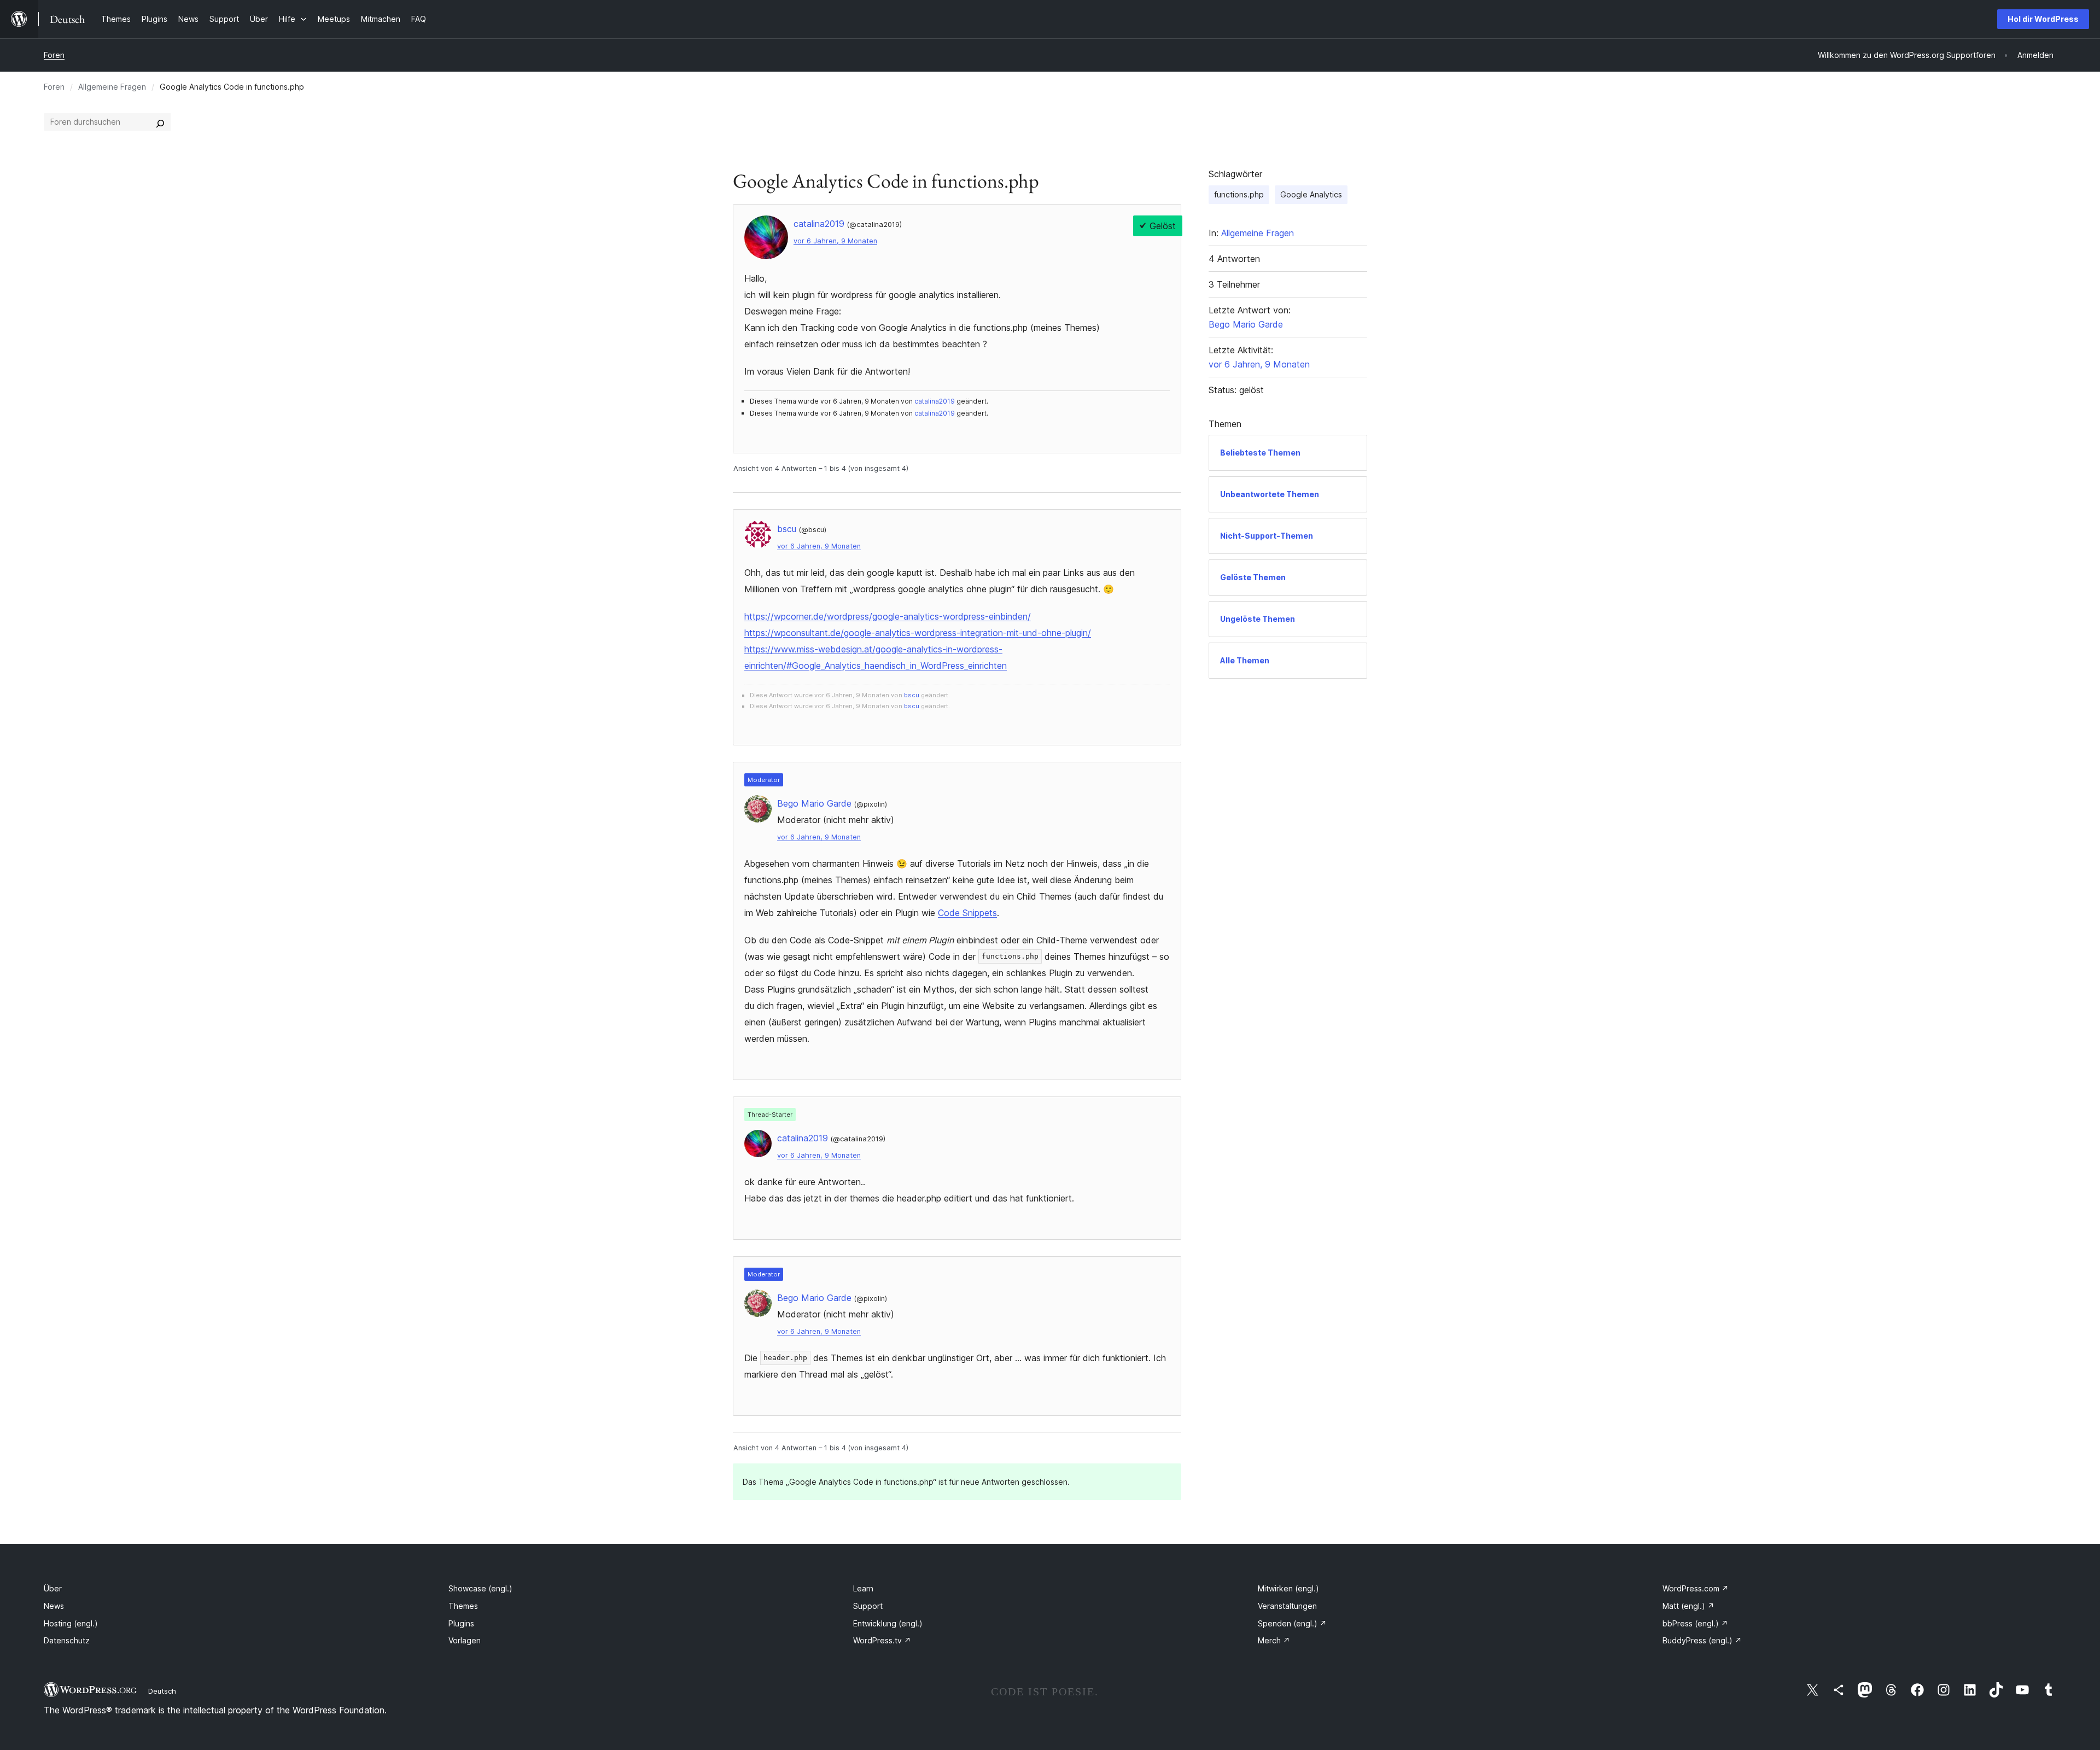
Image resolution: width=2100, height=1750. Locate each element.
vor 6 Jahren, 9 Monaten (835, 241)
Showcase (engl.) (480, 1588)
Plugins (461, 1623)
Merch (1274, 1640)
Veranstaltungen (1287, 1606)
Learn (863, 1588)
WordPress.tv (882, 1640)
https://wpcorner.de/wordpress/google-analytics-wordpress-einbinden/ (888, 616)
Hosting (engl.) (71, 1623)
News (54, 1606)
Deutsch (162, 1691)
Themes (463, 1606)
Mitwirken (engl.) (1288, 1588)
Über (53, 1588)
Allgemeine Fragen (112, 87)
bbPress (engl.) (1695, 1623)
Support (868, 1606)
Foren (54, 55)
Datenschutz (67, 1640)
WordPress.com (1696, 1588)
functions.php (1239, 194)
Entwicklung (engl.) (888, 1623)
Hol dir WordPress (2043, 19)
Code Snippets (967, 913)
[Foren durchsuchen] (160, 122)
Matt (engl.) (1688, 1606)
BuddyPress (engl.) (1702, 1640)
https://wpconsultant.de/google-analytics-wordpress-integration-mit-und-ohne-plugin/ (918, 633)
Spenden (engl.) (1292, 1623)
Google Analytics (1311, 194)
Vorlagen (465, 1640)
